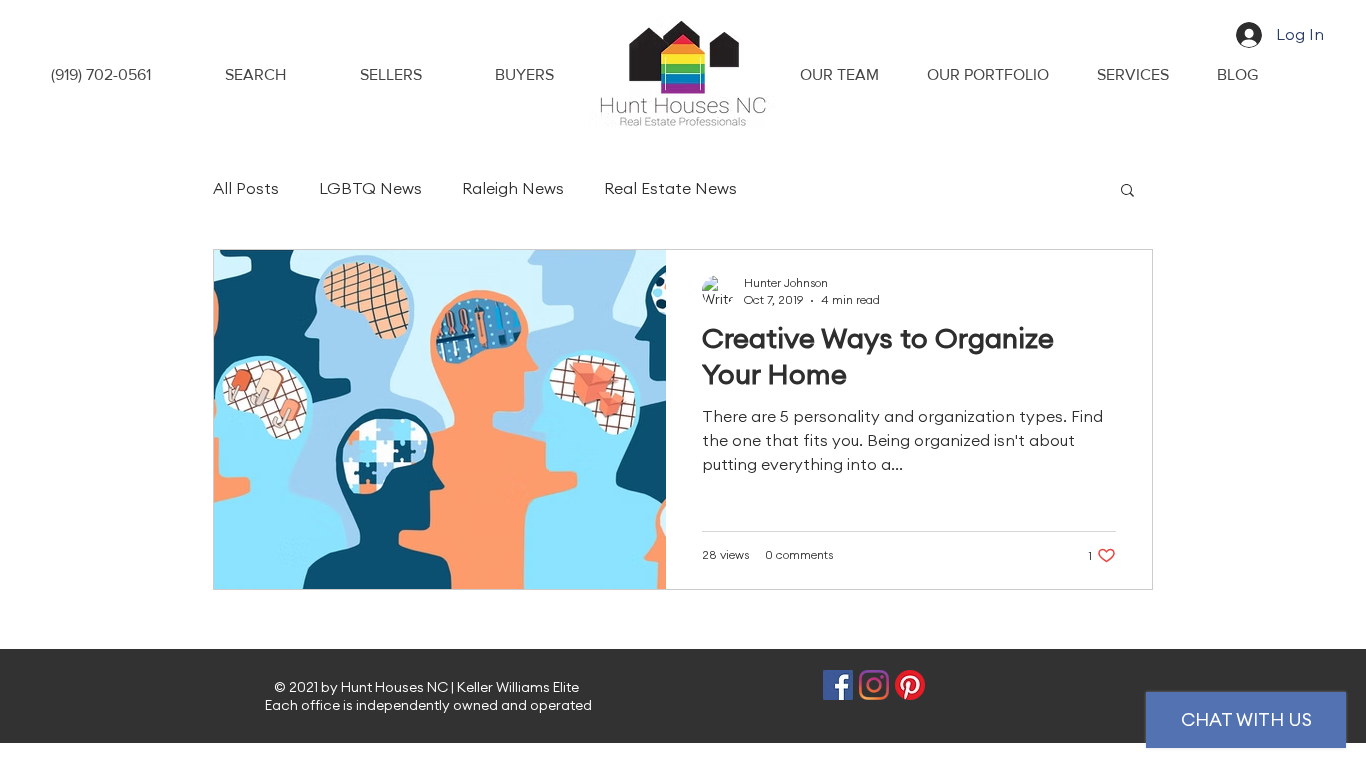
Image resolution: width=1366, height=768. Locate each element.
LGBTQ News (370, 189)
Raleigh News (513, 189)
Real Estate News (670, 189)
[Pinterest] (910, 685)
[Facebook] (838, 685)
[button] (1127, 191)
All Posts (246, 189)
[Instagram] (874, 685)
